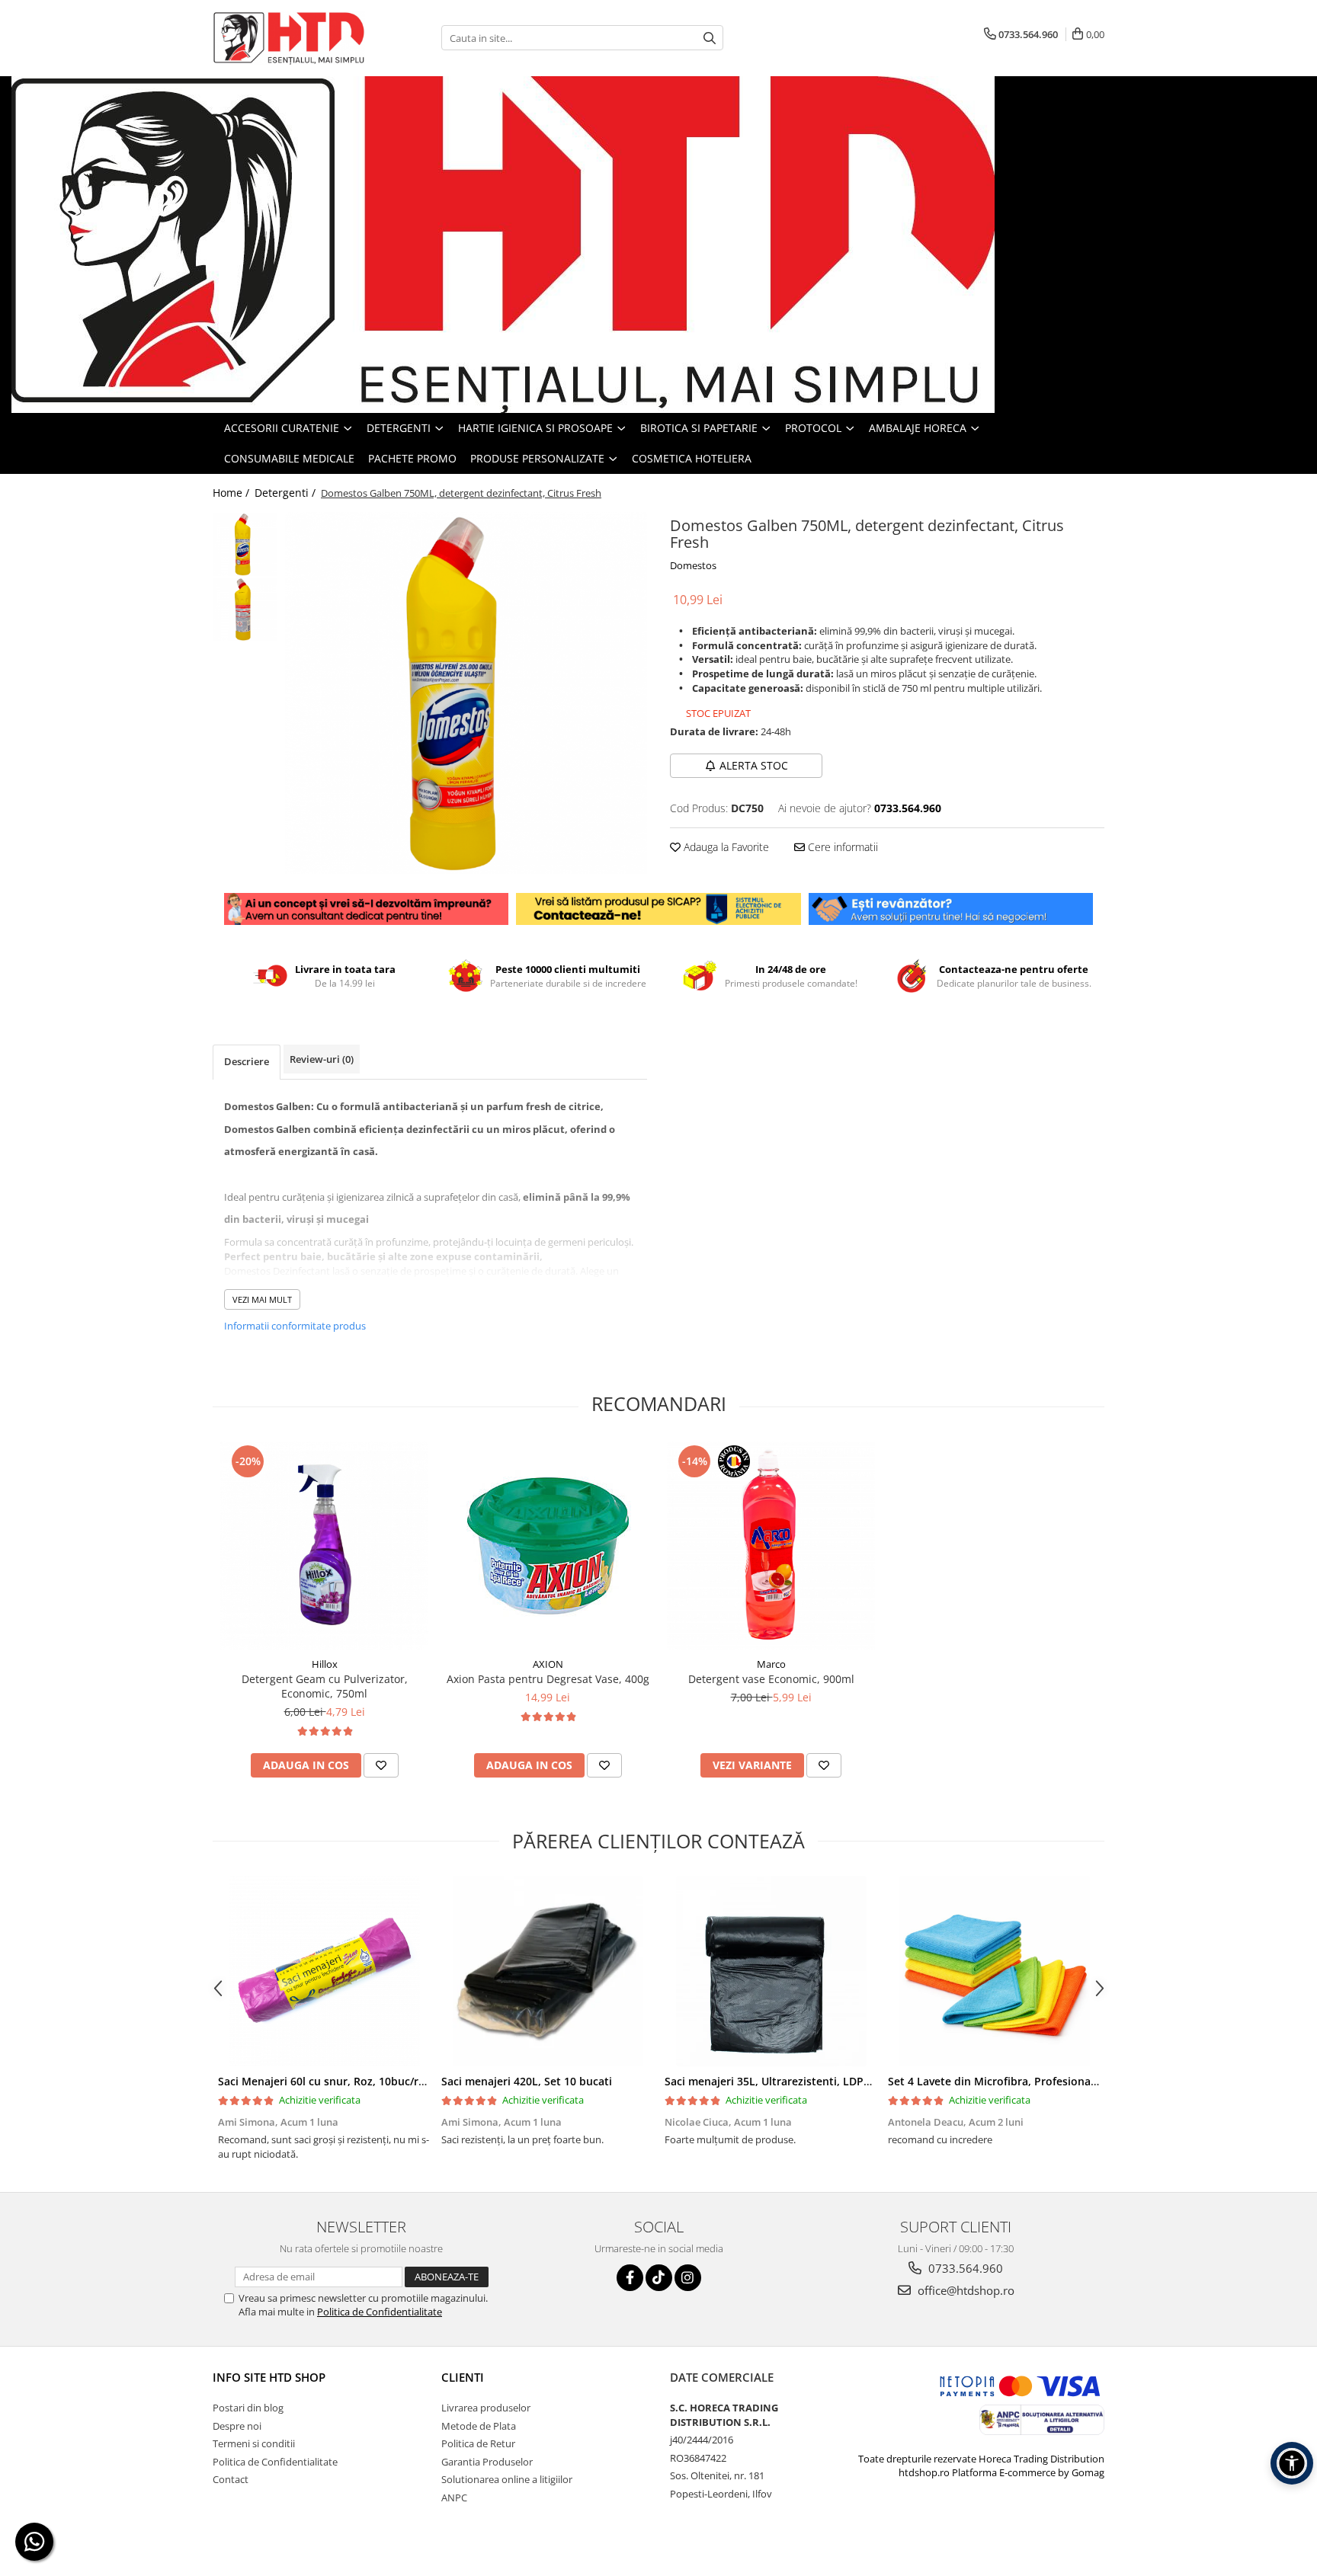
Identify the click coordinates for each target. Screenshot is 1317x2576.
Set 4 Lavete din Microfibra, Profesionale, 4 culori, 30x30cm (1042, 2081)
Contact (231, 2479)
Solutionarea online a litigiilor (507, 2479)
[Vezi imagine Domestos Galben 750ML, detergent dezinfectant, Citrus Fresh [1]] (245, 609)
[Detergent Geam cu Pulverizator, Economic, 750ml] (324, 1546)
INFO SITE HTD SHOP (269, 2377)
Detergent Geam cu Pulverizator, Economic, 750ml (325, 1686)
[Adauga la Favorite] (381, 1765)
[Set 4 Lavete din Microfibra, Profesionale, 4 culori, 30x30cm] (994, 1971)
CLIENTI (463, 2377)
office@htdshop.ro (965, 2290)
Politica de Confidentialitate (380, 2312)
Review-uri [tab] (322, 1059)
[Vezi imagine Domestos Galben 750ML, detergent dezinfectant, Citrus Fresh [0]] (245, 544)
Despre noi (237, 2426)
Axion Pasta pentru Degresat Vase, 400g (548, 1679)
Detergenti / (287, 493)
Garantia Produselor (487, 2462)
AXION (548, 1664)
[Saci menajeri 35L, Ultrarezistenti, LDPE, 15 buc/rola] (771, 1971)
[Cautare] (710, 38)
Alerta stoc (754, 765)
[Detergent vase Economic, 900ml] (771, 1546)
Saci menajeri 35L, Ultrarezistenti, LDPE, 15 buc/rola (799, 2081)
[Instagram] (688, 2278)
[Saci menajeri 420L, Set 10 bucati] (548, 1971)
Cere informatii (841, 847)
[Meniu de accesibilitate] (1292, 2463)
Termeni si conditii (254, 2443)
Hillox (325, 1664)
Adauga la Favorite (725, 847)
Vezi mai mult (262, 1299)
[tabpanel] (466, 693)
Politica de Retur (478, 2443)
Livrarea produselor (486, 2408)
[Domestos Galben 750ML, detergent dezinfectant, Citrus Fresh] (466, 693)
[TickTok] (659, 2278)
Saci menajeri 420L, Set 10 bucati (527, 2081)
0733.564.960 (964, 2268)
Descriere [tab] (247, 1061)
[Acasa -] (289, 38)
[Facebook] (630, 2278)
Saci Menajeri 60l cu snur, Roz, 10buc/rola (326, 2081)
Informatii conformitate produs (295, 1326)
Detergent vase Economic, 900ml (771, 1679)
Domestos (693, 565)
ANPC (454, 2498)
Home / (232, 493)
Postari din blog (248, 2408)
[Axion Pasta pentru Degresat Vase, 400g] (548, 1546)
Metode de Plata (479, 2426)
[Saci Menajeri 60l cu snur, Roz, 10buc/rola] (324, 1971)
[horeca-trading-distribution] (658, 245)
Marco (771, 1664)
